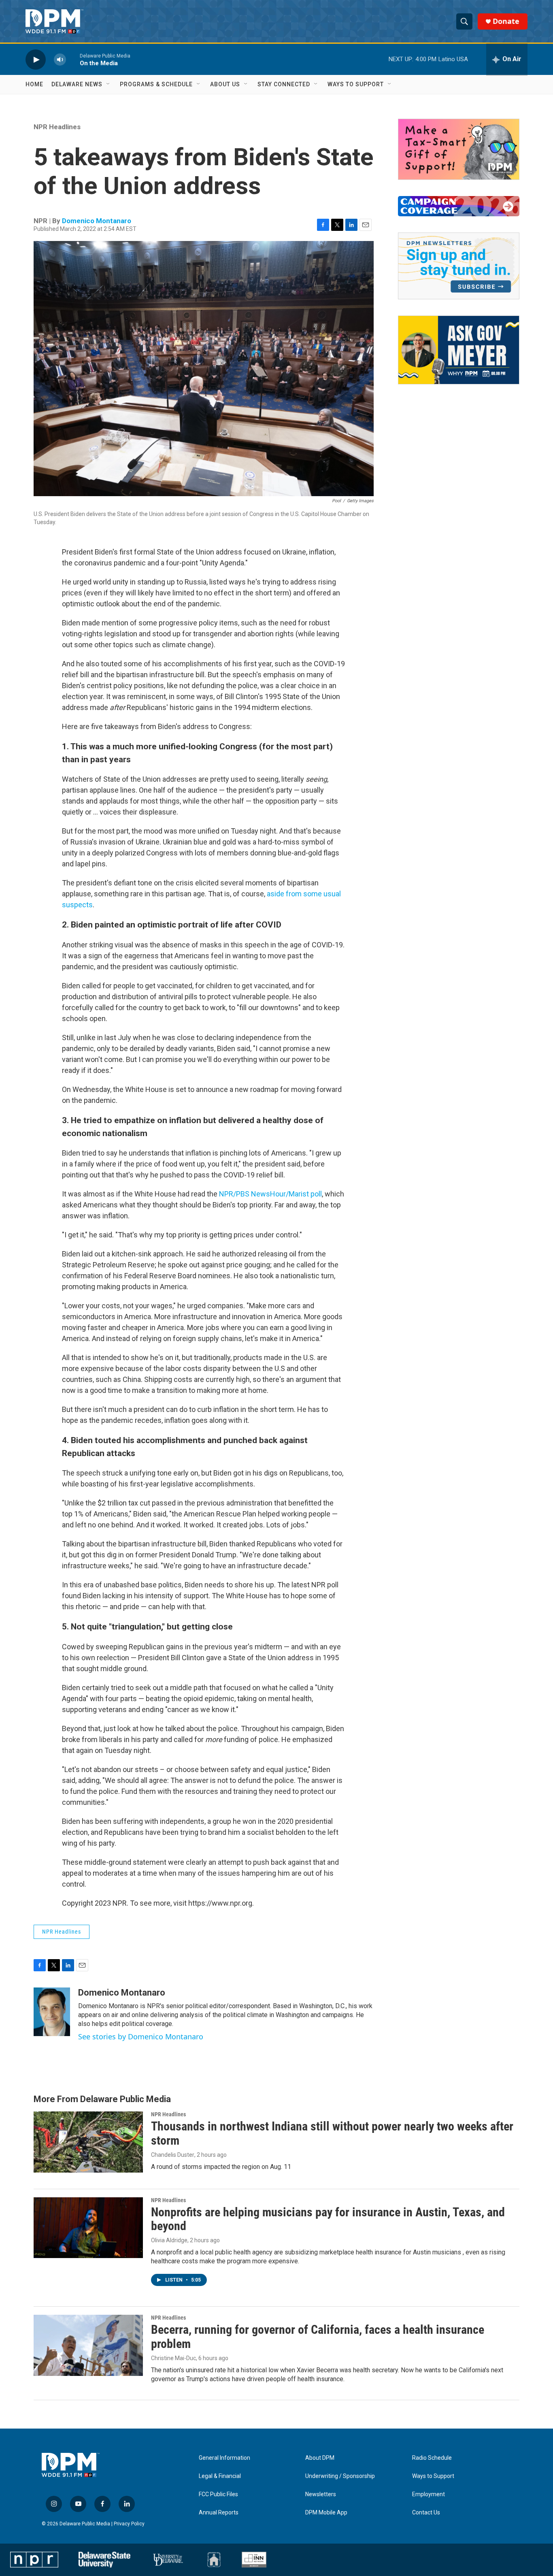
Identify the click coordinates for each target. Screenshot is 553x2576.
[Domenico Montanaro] (52, 2012)
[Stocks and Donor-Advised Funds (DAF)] (459, 149)
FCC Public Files (218, 2494)
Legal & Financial (220, 2476)
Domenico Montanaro (97, 221)
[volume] (60, 59)
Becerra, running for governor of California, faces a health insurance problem (318, 2337)
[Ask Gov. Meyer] (459, 350)
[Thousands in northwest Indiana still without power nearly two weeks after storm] (88, 2142)
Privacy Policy (129, 2524)
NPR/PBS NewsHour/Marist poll (270, 1194)
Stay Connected (284, 84)
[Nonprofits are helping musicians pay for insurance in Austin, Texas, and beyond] (88, 2228)
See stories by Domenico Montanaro (141, 2036)
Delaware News (77, 84)
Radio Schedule (432, 2458)
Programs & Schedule (156, 84)
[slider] (73, 59)
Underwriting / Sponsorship (340, 2476)
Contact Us (426, 2513)
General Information (224, 2458)
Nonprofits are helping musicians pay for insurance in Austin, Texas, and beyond (328, 2219)
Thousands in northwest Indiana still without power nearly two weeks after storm (332, 2133)
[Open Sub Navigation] (108, 84)
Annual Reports (219, 2513)
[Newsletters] (459, 266)
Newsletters (321, 2494)
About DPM (320, 2458)
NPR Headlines (57, 127)
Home (34, 84)
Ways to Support (356, 84)
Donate (506, 21)
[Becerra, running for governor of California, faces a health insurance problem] (88, 2345)
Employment (429, 2494)
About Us (225, 84)
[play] (36, 59)
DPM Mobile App (326, 2513)
